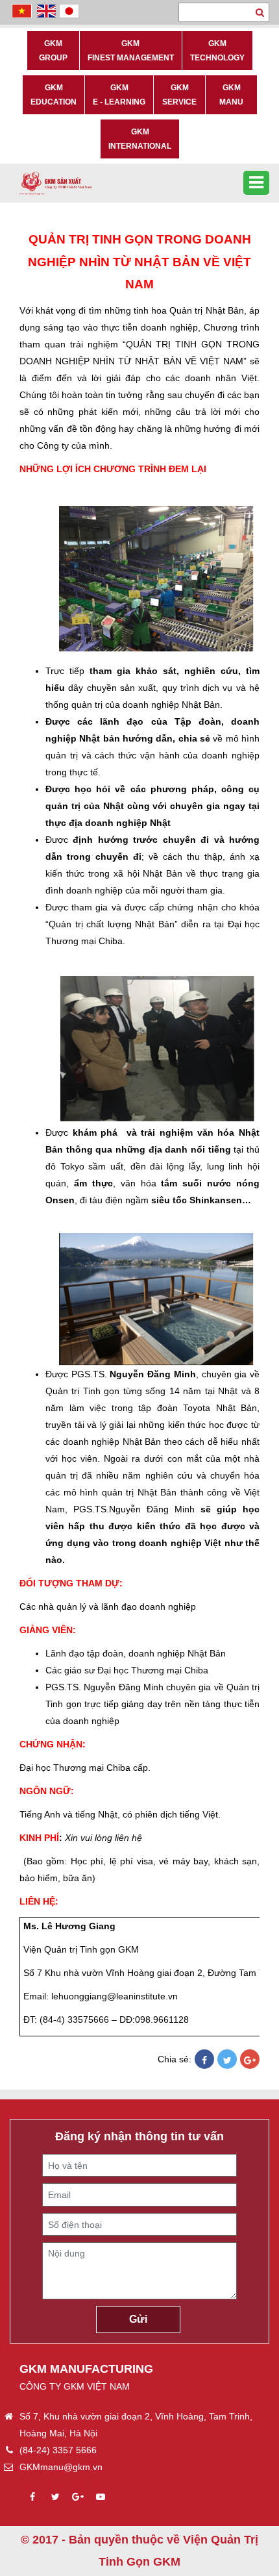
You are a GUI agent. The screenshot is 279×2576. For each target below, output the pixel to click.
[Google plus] (78, 2497)
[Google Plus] (250, 2060)
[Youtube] (101, 2497)
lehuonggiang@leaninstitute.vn (115, 1996)
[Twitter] (227, 2060)
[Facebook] (204, 2060)
